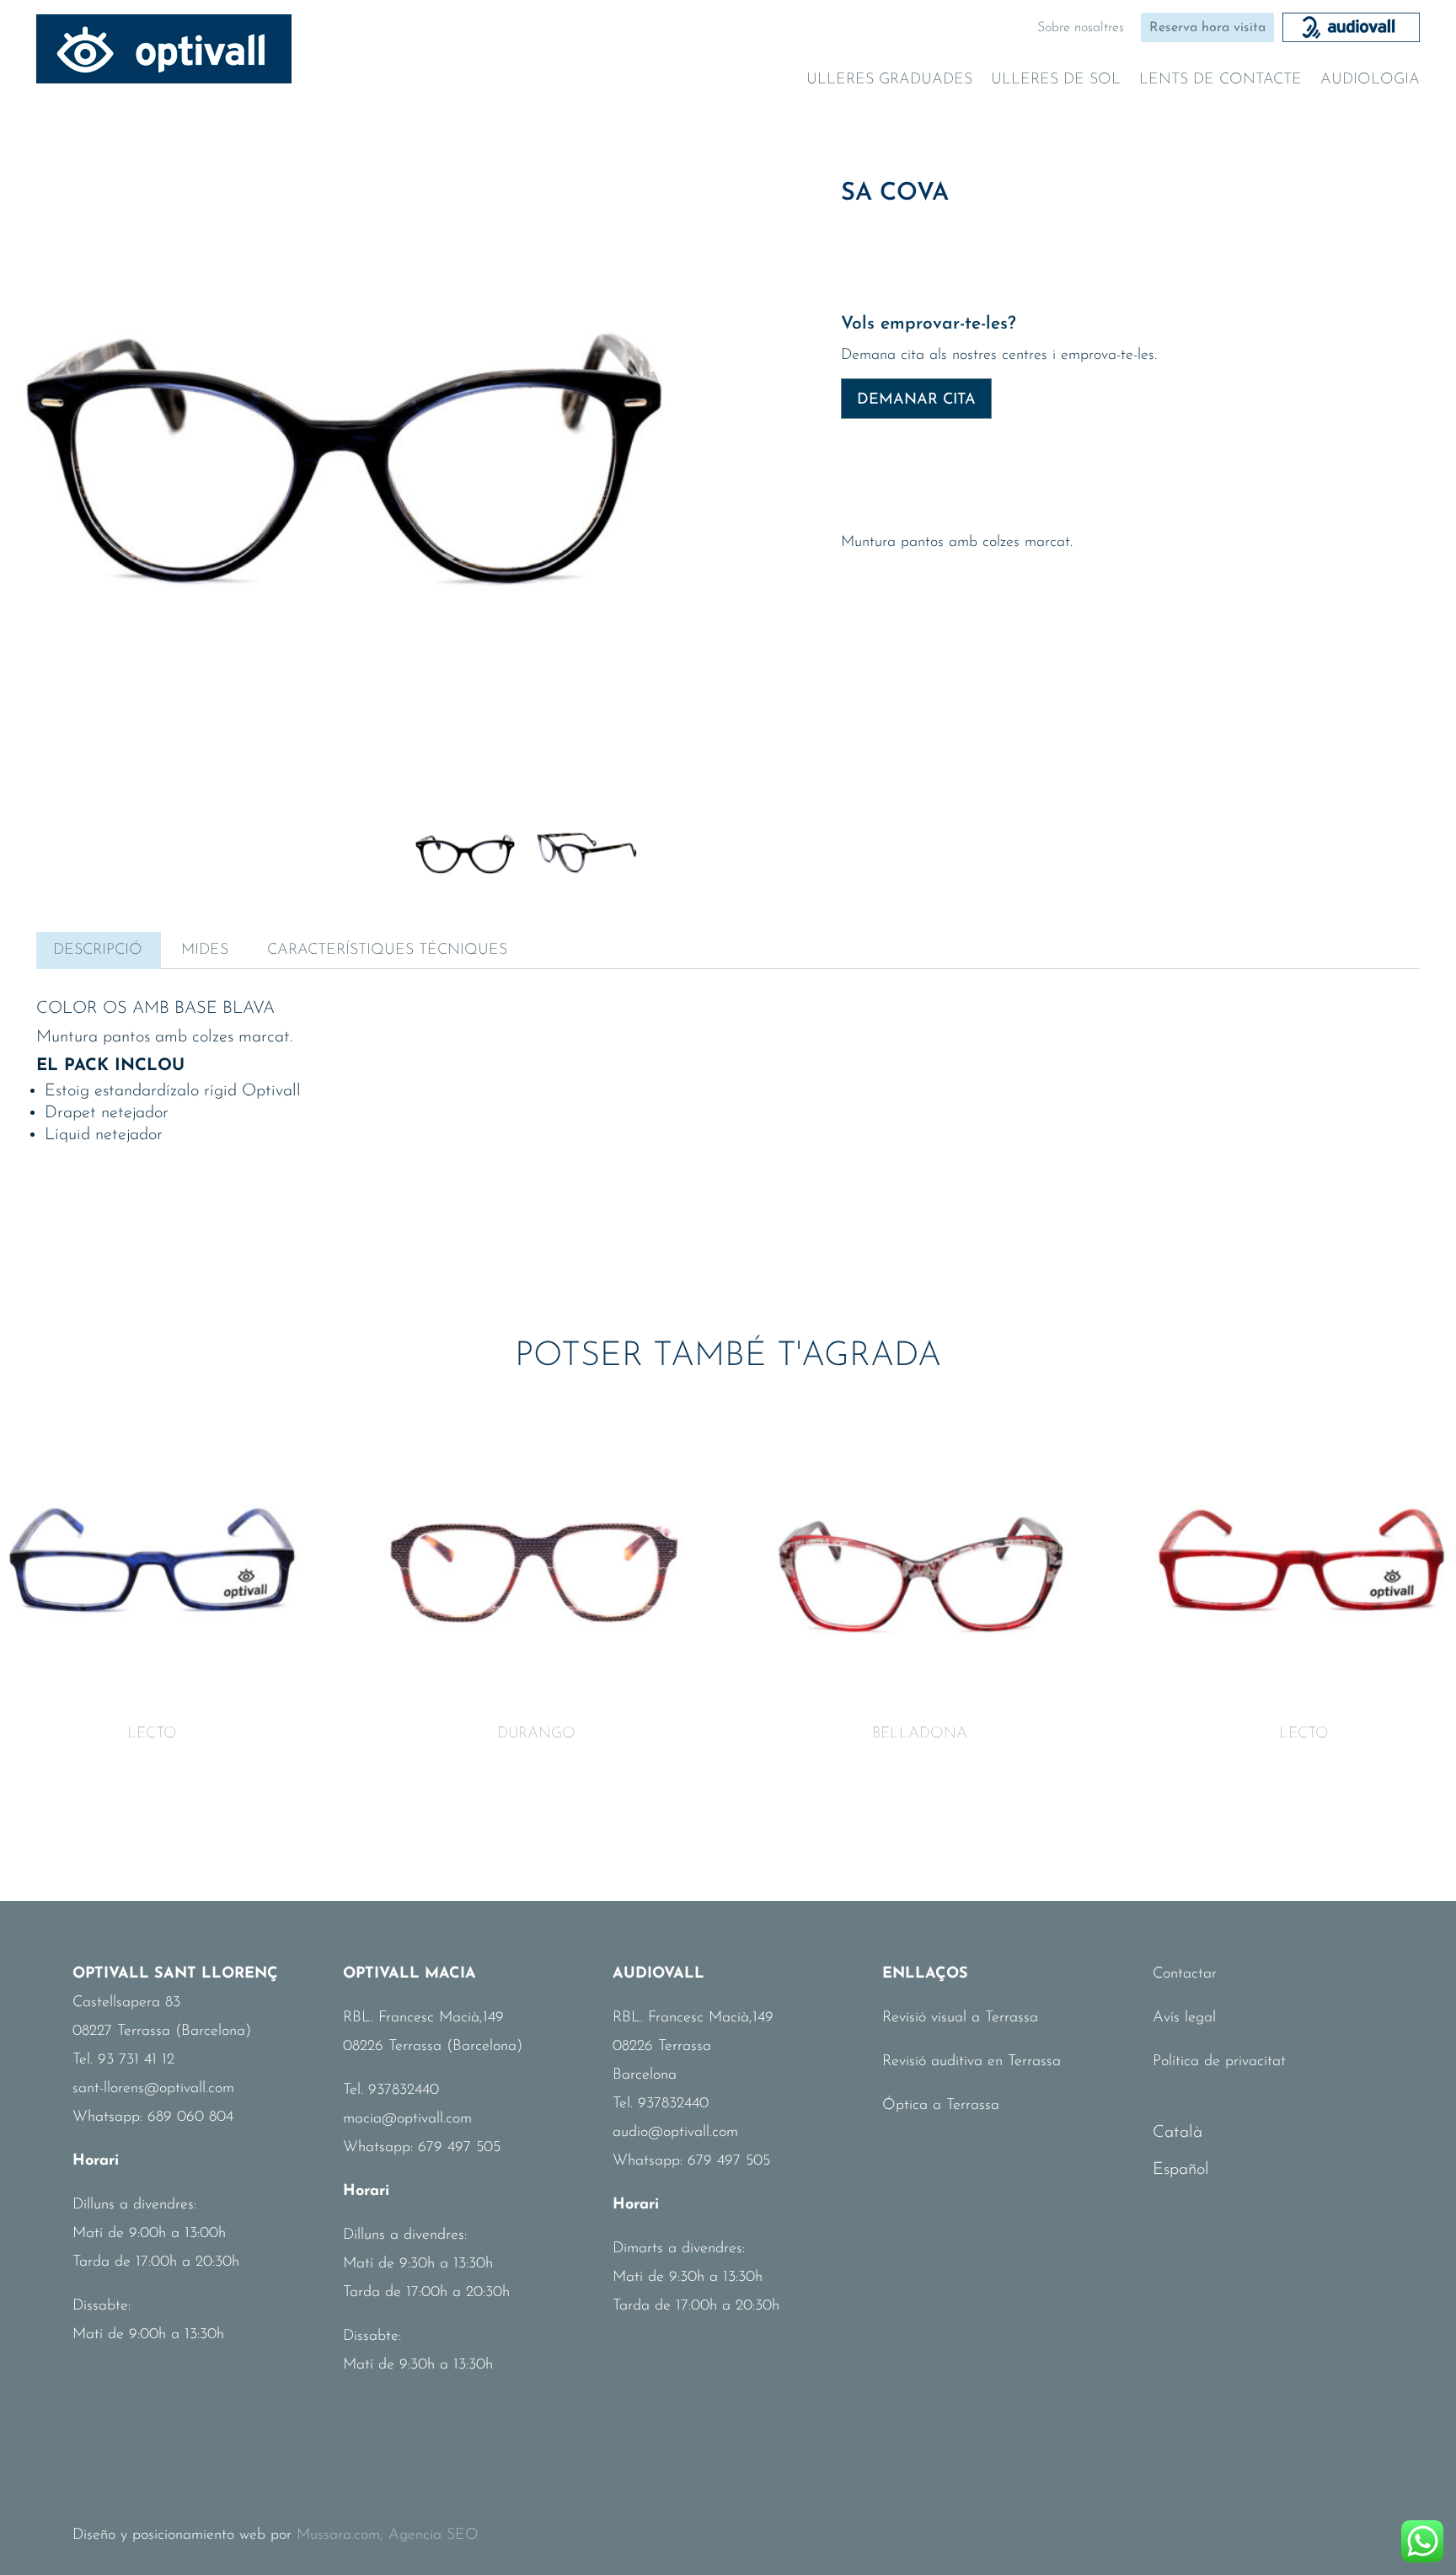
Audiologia (1370, 81)
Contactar (1185, 1974)
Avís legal (1184, 2018)
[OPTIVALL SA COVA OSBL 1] (344, 407)
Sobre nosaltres (1081, 28)
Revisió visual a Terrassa (960, 2018)
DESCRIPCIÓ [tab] (98, 950)
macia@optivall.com (407, 2119)
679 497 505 (459, 2148)
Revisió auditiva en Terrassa (972, 2062)
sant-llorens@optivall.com (153, 2089)
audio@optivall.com (675, 2133)
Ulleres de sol (1056, 81)
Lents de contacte (1220, 81)
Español (1181, 2170)
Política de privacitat (1219, 2062)
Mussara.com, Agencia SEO (388, 2535)
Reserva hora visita (1207, 28)
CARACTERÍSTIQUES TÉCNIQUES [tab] (387, 950)
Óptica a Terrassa (941, 2106)
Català (1178, 2133)
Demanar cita (916, 400)
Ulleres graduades (889, 81)
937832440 (404, 2091)
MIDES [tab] (205, 950)
